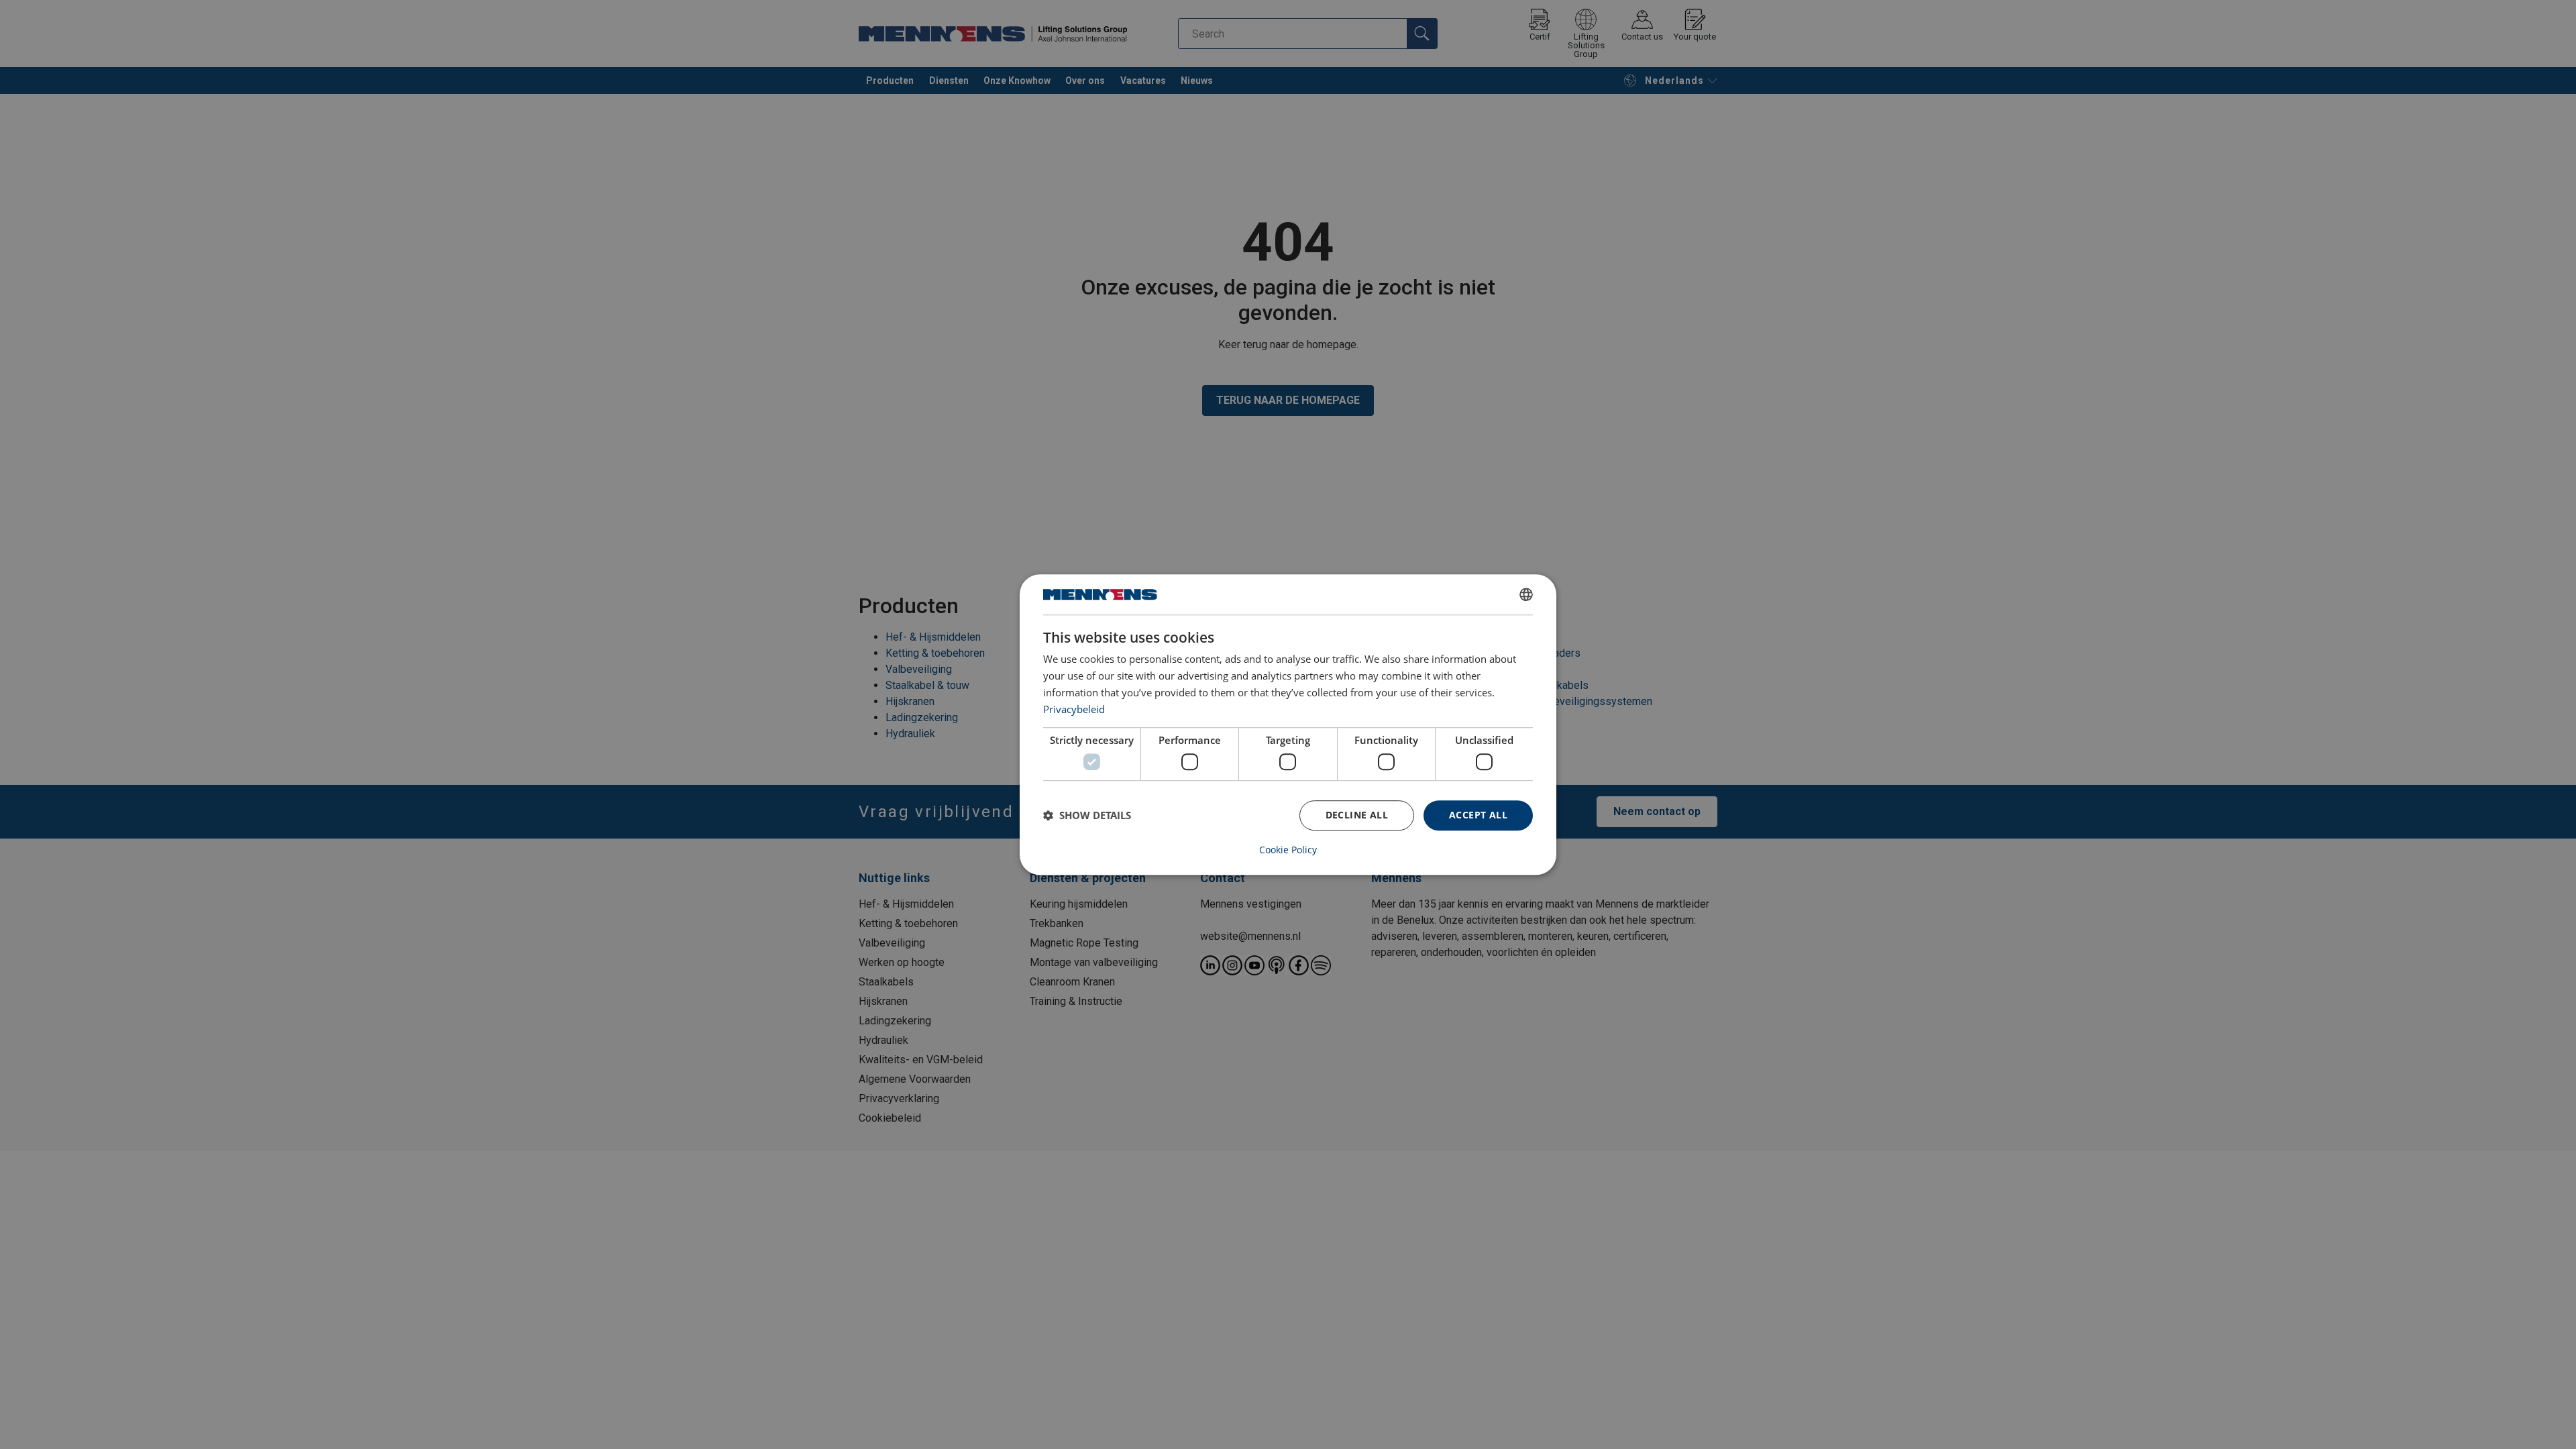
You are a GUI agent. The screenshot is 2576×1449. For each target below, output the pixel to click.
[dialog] (1288, 724)
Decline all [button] (1357, 815)
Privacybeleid (1074, 709)
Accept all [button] (1478, 815)
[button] (1087, 815)
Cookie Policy (1288, 850)
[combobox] (1526, 594)
